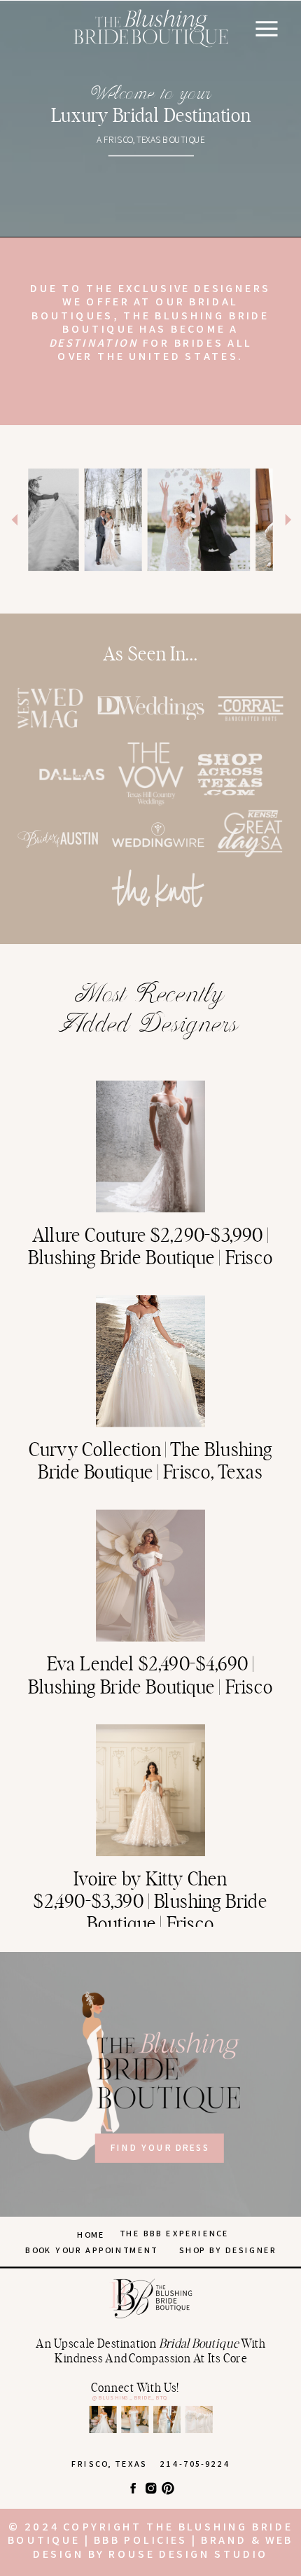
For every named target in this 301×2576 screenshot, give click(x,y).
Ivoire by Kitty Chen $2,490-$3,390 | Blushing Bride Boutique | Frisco (150, 1902)
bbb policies (141, 2540)
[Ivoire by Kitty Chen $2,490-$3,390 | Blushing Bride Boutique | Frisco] (150, 1790)
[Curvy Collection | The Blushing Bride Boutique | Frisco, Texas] (150, 1361)
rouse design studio (188, 2554)
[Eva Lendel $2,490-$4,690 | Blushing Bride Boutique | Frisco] (150, 1575)
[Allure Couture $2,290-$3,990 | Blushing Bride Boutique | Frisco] (150, 1147)
